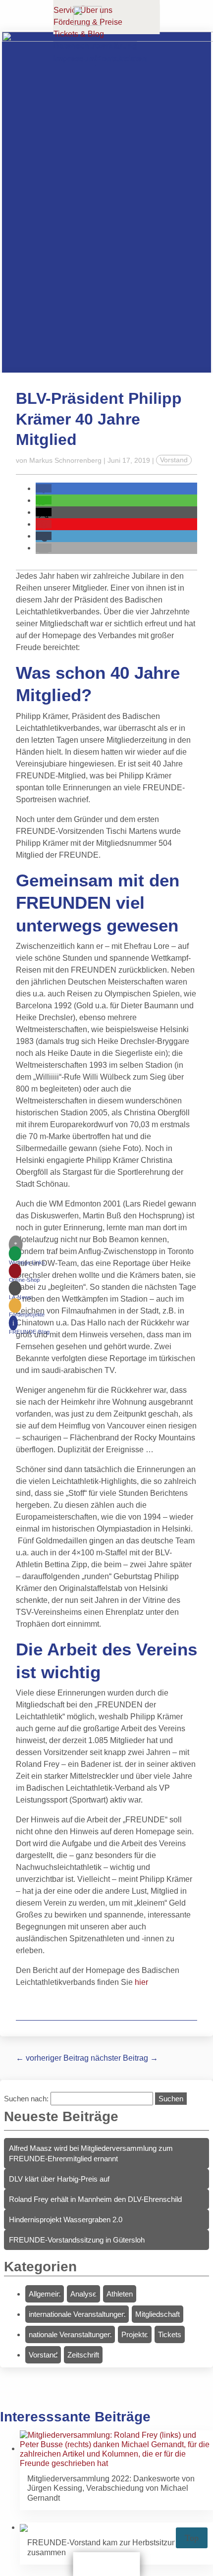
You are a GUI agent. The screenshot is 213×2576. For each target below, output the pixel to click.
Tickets (170, 2334)
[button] (44, 488)
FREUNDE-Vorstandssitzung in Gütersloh (77, 2240)
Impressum (75, 59)
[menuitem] (29, 1258)
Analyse (83, 2294)
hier (141, 1982)
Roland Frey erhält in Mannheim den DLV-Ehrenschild (95, 2199)
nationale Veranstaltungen (70, 2334)
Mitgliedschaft (158, 2314)
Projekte (135, 2334)
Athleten (120, 2294)
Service (67, 10)
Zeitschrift (83, 2355)
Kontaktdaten (121, 59)
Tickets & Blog (79, 34)
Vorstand (174, 460)
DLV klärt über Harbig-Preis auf (59, 2179)
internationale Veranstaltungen (77, 2314)
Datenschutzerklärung (95, 46)
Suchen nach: (26, 2099)
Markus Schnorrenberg (65, 460)
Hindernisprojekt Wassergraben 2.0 (66, 2220)
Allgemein (45, 2294)
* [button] (16, 1244)
